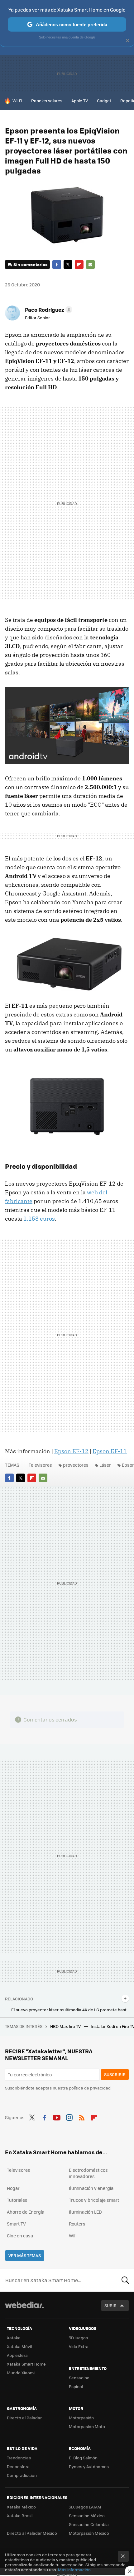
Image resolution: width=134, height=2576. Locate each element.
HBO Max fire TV (66, 2026)
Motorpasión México (89, 2533)
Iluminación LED (85, 2212)
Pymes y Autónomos (89, 2466)
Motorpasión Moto (87, 2426)
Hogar (13, 2188)
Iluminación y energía (91, 2188)
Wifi (73, 2236)
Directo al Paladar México (32, 2533)
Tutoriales (17, 2200)
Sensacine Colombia (89, 2524)
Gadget (104, 101)
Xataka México (21, 2507)
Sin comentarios (30, 264)
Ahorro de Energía (26, 2212)
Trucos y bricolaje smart (94, 2200)
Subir (110, 2305)
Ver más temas (25, 2255)
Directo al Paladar (24, 2418)
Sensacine (79, 2378)
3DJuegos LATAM (85, 2507)
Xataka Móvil (19, 2346)
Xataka (14, 2338)
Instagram (69, 2117)
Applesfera (17, 2355)
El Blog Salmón (83, 2458)
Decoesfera (18, 2466)
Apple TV (80, 101)
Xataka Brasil (20, 2516)
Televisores (40, 1465)
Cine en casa (20, 2236)
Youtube (57, 2117)
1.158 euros (39, 1219)
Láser (105, 1465)
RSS (82, 2117)
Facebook (57, 265)
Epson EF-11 (110, 1451)
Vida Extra (79, 2346)
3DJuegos (78, 2338)
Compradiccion (22, 2475)
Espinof (76, 2386)
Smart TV (16, 2224)
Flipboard (79, 265)
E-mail (90, 265)
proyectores (76, 1465)
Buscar (125, 2280)
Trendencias (19, 2458)
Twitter (68, 265)
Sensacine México (87, 2516)
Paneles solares (47, 101)
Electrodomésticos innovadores (88, 2173)
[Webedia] (24, 2309)
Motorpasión (81, 2418)
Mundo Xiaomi (21, 2373)
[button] (48, 310)
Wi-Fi (17, 101)
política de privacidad (90, 2088)
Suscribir (115, 2074)
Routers (77, 2224)
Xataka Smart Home (26, 2364)
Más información (74, 2570)
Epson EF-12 (71, 1451)
